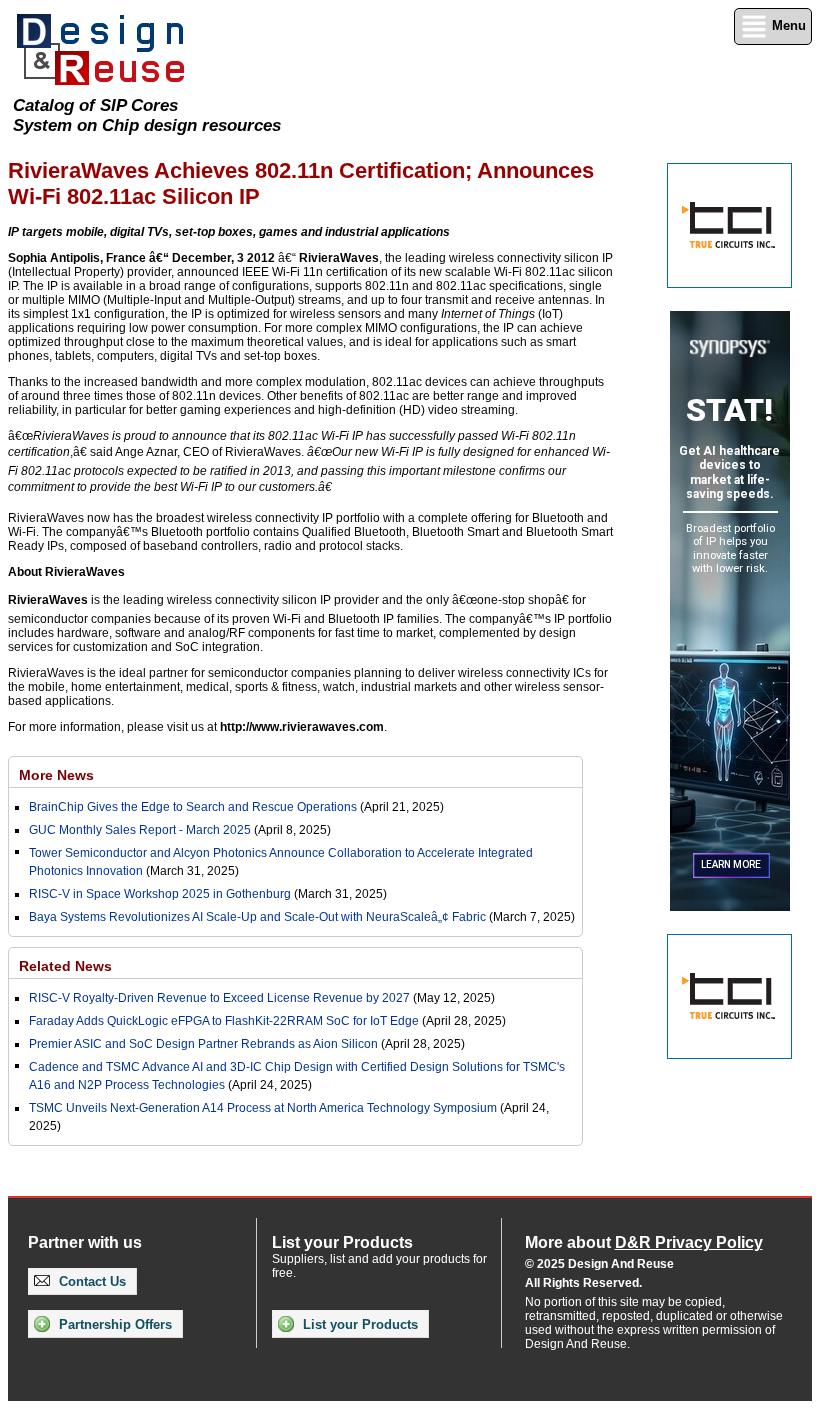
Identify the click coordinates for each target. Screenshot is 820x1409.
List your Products (358, 1324)
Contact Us (90, 1281)
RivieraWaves (339, 258)
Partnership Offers (113, 1324)
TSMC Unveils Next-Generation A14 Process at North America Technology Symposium (263, 1108)
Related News (65, 966)
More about (644, 1242)
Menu (787, 25)
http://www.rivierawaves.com (302, 727)
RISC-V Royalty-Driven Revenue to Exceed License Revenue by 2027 (219, 998)
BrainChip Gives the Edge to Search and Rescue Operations (193, 807)
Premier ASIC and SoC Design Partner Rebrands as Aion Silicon (205, 1044)
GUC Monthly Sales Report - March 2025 (140, 830)
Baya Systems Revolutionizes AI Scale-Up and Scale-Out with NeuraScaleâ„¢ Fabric (257, 917)
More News (56, 775)
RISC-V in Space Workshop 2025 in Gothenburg (160, 894)
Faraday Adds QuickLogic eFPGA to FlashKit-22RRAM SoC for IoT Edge (224, 1021)
